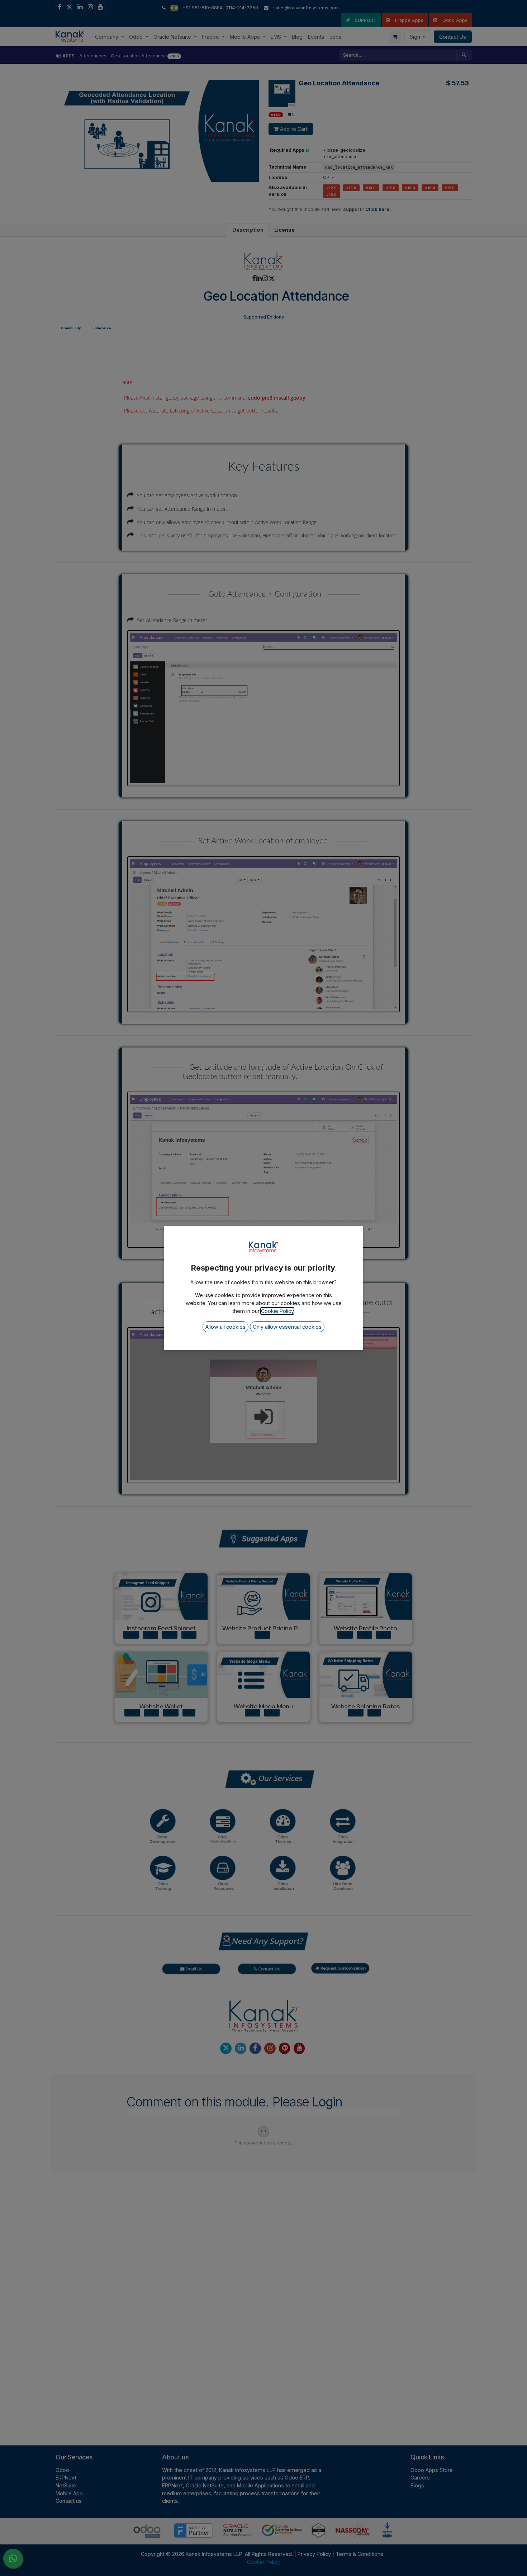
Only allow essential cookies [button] (287, 1327)
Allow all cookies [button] (225, 1327)
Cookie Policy (277, 1311)
